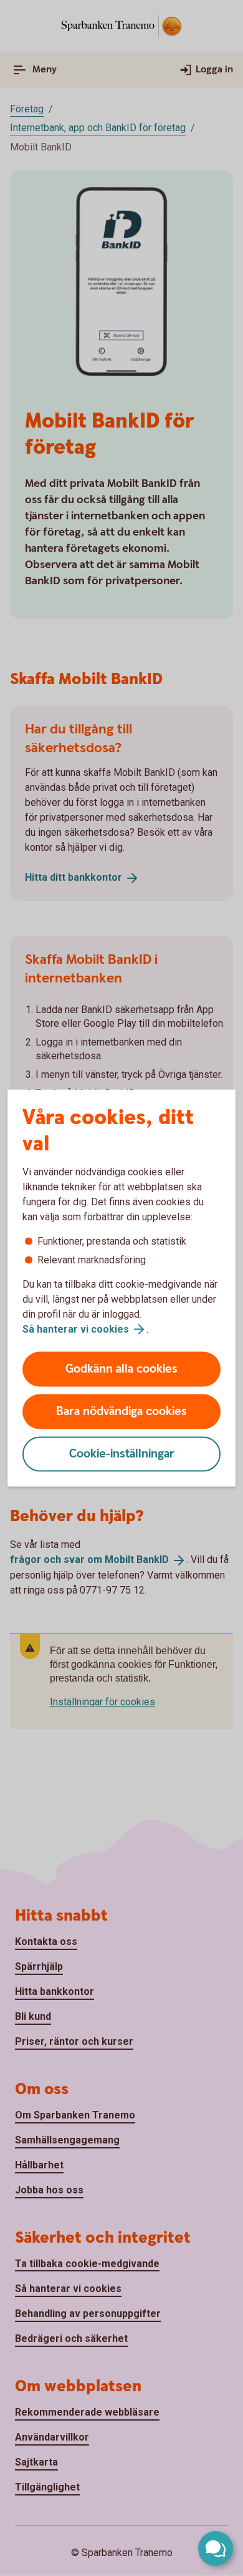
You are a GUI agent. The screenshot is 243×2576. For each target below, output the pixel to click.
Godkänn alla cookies (121, 1369)
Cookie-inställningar (122, 1454)
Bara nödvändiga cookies (121, 1412)
